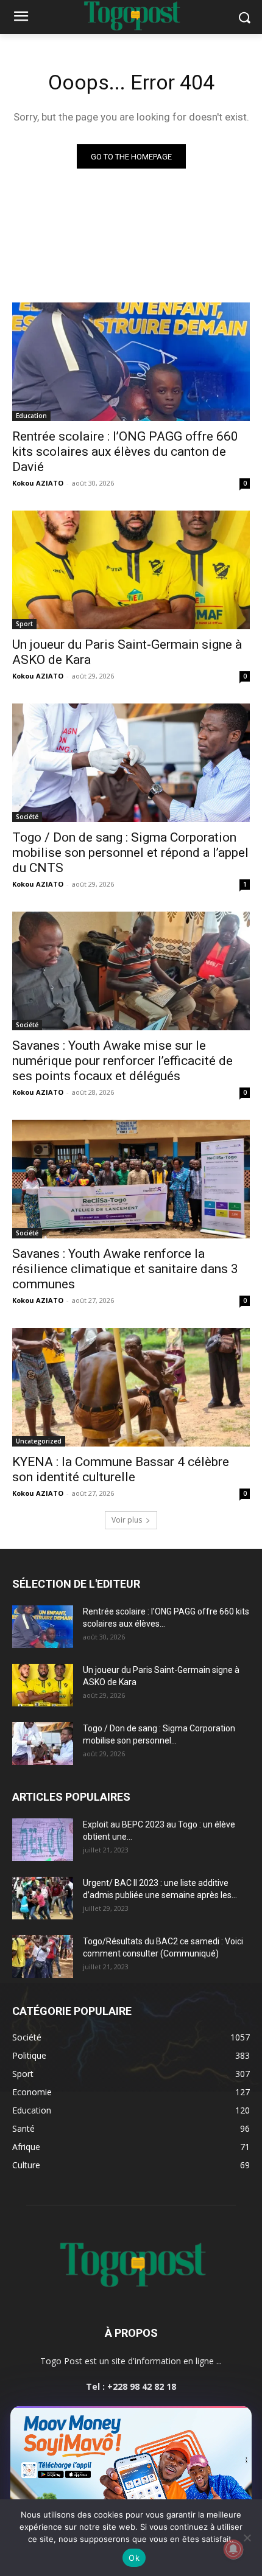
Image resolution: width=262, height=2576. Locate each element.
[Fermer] (236, 2419)
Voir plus (127, 1520)
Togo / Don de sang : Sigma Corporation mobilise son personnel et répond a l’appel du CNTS (130, 853)
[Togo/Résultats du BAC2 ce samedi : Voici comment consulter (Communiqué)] (43, 1956)
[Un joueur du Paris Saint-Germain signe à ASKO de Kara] (131, 570)
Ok (134, 2558)
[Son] (214, 2419)
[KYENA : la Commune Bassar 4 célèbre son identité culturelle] (131, 1387)
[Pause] (193, 2419)
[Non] (247, 2538)
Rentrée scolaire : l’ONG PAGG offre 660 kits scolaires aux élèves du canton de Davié (125, 452)
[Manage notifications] (233, 2549)
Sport (24, 624)
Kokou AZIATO (38, 483)
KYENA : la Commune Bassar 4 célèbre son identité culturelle (121, 1469)
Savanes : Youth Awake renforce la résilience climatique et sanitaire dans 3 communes (125, 1269)
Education (31, 416)
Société (27, 817)
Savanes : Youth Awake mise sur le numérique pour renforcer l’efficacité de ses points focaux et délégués (122, 1061)
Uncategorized (39, 1441)
